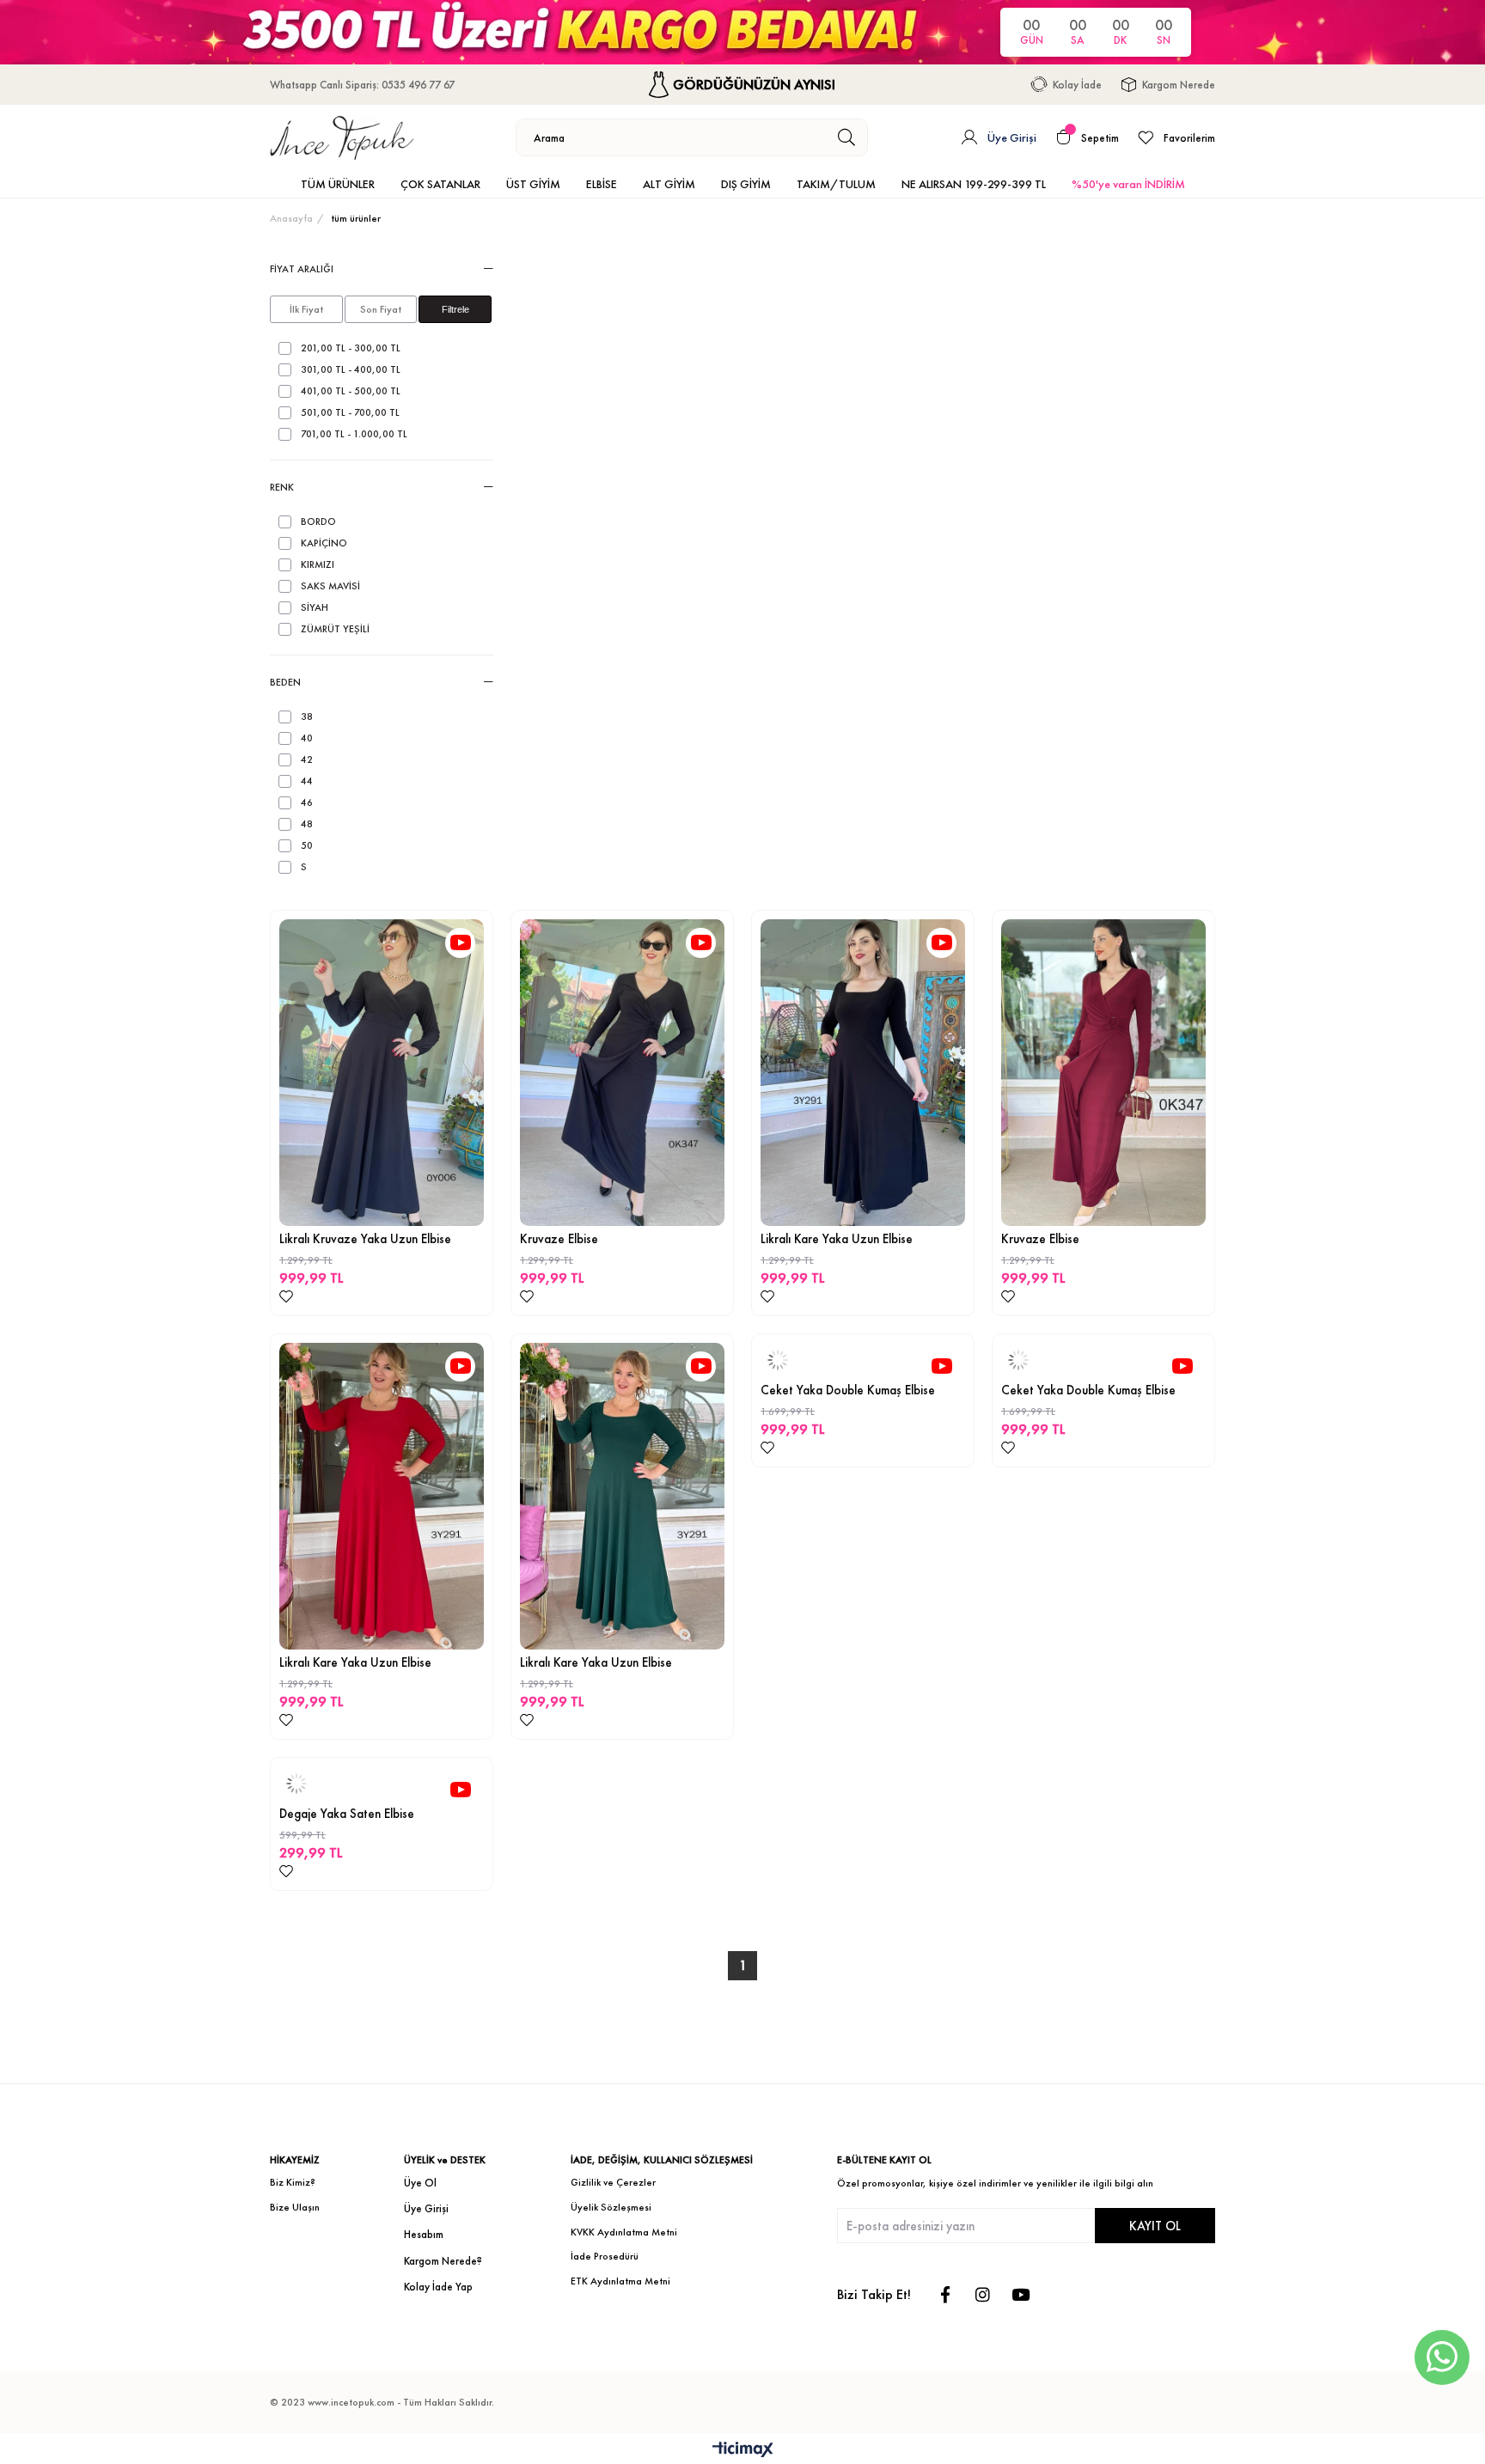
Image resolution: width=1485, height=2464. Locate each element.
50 (307, 846)
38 (307, 717)
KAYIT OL (1155, 2226)
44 (307, 781)
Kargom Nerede (1179, 85)
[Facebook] (945, 2294)
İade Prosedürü (605, 2256)
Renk (282, 487)
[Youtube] (1021, 2294)
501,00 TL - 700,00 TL (350, 413)
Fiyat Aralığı (302, 269)
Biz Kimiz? (293, 2182)
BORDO (318, 522)
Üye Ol (420, 2183)
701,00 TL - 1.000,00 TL (354, 434)
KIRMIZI (318, 565)
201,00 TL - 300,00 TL (351, 348)
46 (307, 803)
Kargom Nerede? (443, 2261)
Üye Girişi (426, 2208)
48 (307, 824)
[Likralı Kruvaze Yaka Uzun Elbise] (382, 1073)
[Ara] (847, 137)
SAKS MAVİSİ (330, 586)
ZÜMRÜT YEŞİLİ (335, 629)
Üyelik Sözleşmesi (611, 2207)
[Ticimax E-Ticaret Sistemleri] (743, 2451)
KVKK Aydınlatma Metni (624, 2232)
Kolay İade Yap (438, 2287)
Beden (285, 682)
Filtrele (455, 309)
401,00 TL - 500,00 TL (351, 391)
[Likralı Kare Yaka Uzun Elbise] (863, 1073)
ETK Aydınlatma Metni (620, 2281)
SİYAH (315, 608)
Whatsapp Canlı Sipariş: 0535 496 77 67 (362, 85)
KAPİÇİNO (324, 543)
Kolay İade (1077, 85)
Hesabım (424, 2234)
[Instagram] (983, 2294)
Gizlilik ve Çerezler (613, 2182)
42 (307, 760)
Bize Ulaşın (295, 2207)
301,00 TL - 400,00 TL (351, 370)
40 (307, 738)
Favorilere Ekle (286, 1296)
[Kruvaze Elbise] (622, 1073)
